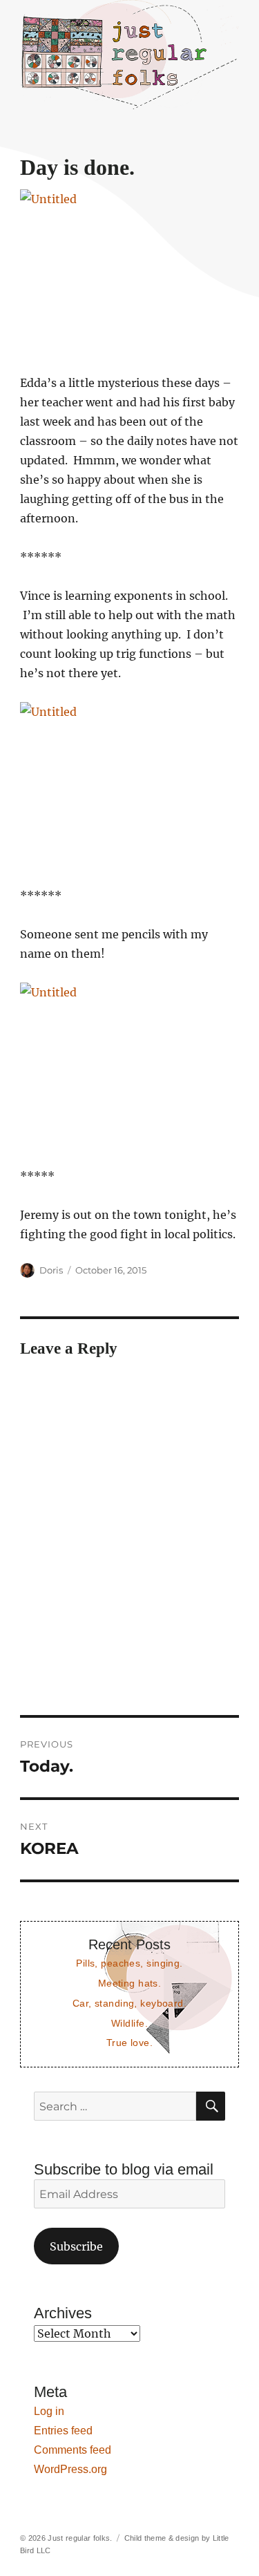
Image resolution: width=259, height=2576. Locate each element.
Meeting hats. (130, 1983)
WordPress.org (70, 2469)
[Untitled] (129, 272)
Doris (51, 1270)
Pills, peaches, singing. (129, 1963)
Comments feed (73, 2450)
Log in (49, 2411)
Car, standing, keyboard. (129, 2003)
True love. (129, 2043)
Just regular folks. (80, 2538)
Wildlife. (129, 2023)
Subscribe (76, 2246)
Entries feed (63, 2431)
